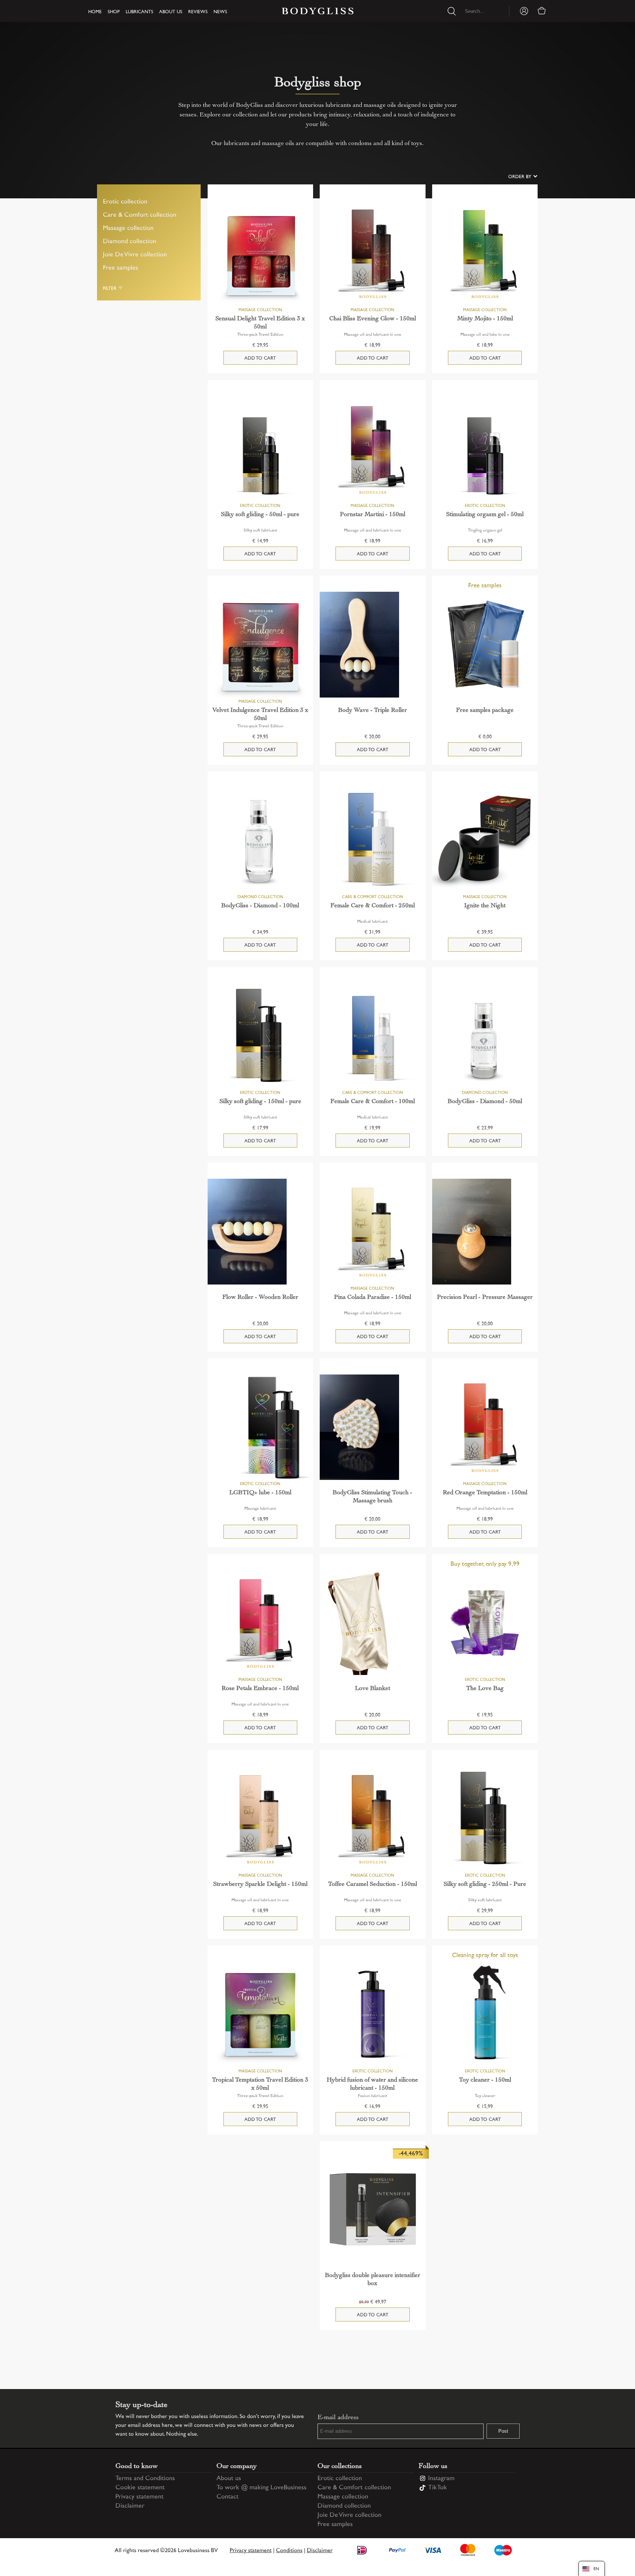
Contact (227, 2497)
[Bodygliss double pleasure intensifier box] (372, 2210)
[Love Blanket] (372, 1623)
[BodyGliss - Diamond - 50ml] (485, 1036)
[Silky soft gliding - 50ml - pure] (260, 449)
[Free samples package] (485, 644)
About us (171, 12)
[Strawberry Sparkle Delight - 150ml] (260, 1819)
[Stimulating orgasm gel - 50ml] (485, 449)
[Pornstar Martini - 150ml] (372, 449)
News (220, 12)
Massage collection (128, 228)
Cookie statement (140, 2488)
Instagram (441, 2479)
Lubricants (139, 12)
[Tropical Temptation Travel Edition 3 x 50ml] (260, 2014)
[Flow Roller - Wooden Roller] (260, 1231)
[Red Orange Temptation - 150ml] (485, 1427)
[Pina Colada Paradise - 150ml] (372, 1231)
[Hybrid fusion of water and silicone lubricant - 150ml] (372, 2014)
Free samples (121, 268)
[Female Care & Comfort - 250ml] (372, 840)
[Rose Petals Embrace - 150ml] (260, 1623)
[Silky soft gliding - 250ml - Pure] (485, 1819)
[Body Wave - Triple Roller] (372, 644)
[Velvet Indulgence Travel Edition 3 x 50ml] (260, 644)
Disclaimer (130, 2506)
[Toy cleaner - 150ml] (485, 2014)
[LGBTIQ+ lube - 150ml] (260, 1427)
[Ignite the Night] (485, 840)
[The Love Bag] (485, 1623)
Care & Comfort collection (140, 215)
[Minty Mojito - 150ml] (485, 253)
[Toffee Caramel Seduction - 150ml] (372, 1819)
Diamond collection (130, 242)
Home (95, 12)
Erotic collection (125, 202)
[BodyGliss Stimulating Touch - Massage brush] (372, 1427)
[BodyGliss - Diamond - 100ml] (260, 840)
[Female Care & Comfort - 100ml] (372, 1036)
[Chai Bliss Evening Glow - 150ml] (372, 253)
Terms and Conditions (145, 2479)
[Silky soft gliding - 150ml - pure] (260, 1036)
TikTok (437, 2488)
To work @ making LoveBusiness (261, 2488)
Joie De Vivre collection (135, 255)
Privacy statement (139, 2497)
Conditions (289, 2551)
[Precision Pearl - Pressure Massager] (485, 1231)
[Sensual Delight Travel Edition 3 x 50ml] (260, 253)
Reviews (198, 12)
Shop (114, 12)
